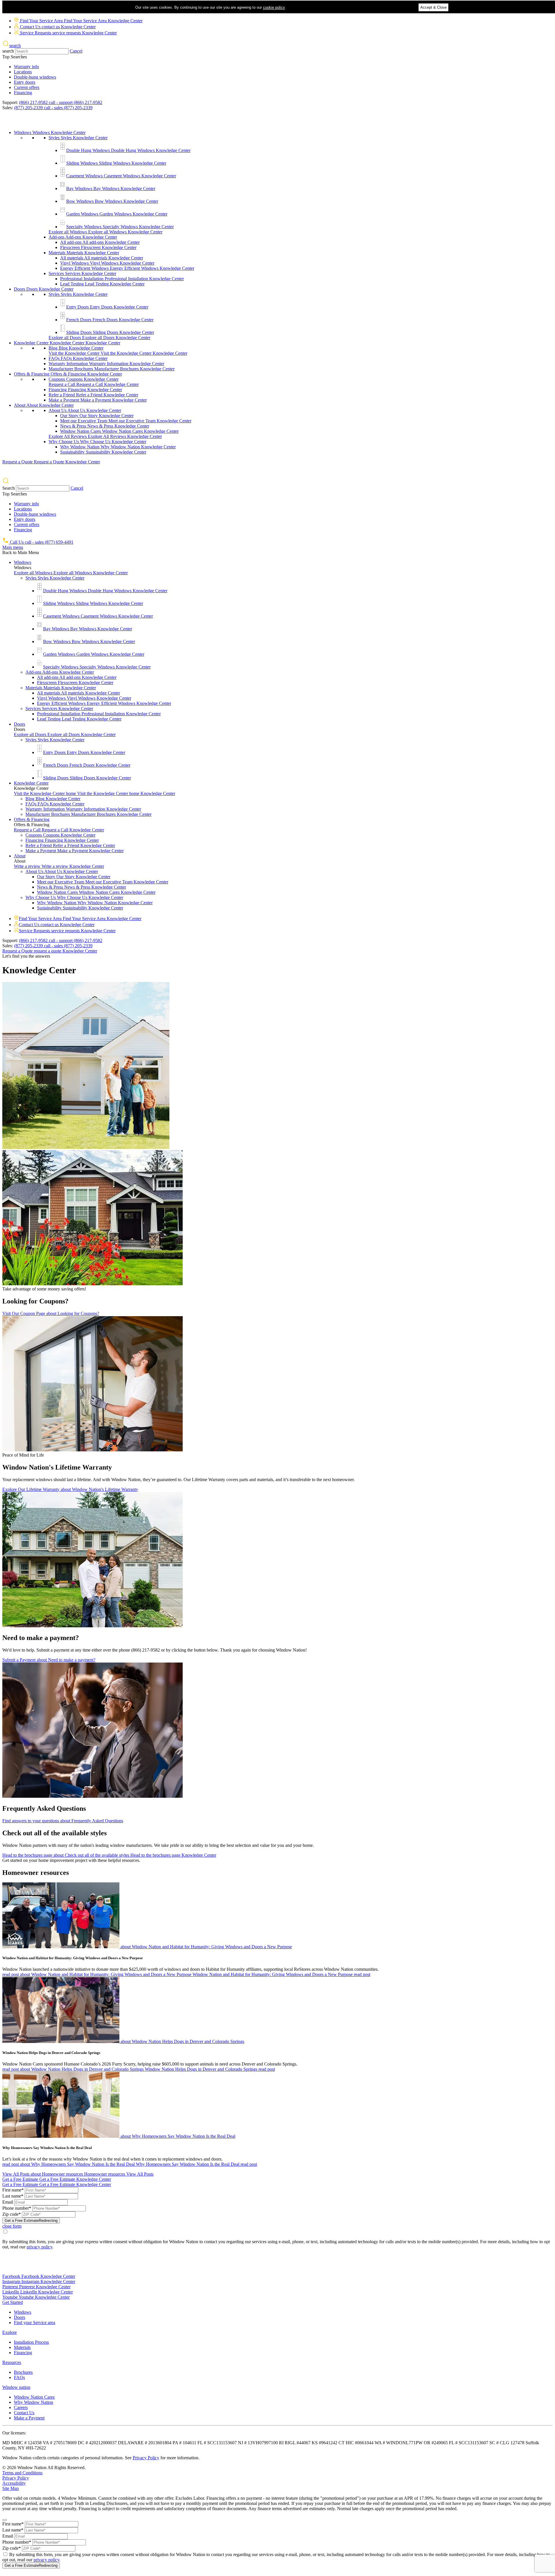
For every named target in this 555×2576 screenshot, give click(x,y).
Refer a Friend (93, 395)
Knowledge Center (67, 343)
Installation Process (31, 2342)
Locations (23, 72)
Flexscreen (98, 247)
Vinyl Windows (107, 263)
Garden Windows (117, 214)
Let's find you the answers (26, 956)
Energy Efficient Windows (127, 268)
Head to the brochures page (109, 1855)
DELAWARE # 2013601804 (145, 2443)
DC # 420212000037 (98, 2443)
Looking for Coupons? (35, 1301)
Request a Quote (51, 462)
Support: (10, 102)
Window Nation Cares (119, 431)
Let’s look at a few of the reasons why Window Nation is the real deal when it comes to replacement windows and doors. (112, 2159)
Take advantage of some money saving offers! (44, 1289)
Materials (84, 253)
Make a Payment (98, 400)
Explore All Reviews (105, 436)
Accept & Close (433, 7)
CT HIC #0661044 (357, 2443)
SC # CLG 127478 (507, 2443)
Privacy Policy (146, 2458)
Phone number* (17, 2208)
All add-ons (100, 242)
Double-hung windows (35, 77)
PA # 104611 (185, 2443)
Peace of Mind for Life (23, 1455)
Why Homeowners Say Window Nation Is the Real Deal (47, 2148)
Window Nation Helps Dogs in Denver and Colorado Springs (51, 2053)
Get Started (13, 2302)
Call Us (41, 542)
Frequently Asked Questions (44, 1808)
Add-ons (83, 237)
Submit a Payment (49, 1660)
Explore (10, 2332)
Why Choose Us (97, 442)
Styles (78, 138)
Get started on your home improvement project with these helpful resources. (71, 1860)
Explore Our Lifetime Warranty (70, 1489)
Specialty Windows (120, 227)
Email (8, 2202)
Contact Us (57, 27)
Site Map (11, 2488)
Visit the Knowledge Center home (95, 793)
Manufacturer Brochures (112, 369)
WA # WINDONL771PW (399, 2443)
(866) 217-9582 (61, 102)
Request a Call (94, 384)
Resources (12, 2362)
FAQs (78, 358)
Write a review (59, 866)
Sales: (8, 108)
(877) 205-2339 (53, 108)
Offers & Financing (68, 374)
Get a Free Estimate (57, 2179)
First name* (13, 2190)
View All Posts (78, 2174)
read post (186, 1974)
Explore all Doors (99, 338)
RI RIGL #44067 (295, 2443)
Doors (44, 289)
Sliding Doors (110, 332)
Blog (76, 348)
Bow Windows (112, 201)
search (8, 51)
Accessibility (14, 2483)
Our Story (97, 416)
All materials (102, 258)
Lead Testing (102, 284)
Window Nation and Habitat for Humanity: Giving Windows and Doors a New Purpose (73, 1958)
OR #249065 (436, 2443)
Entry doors (25, 82)
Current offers (27, 87)
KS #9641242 (325, 2443)
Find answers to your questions (63, 1821)
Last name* (13, 2196)
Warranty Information (106, 364)
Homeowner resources (36, 1873)
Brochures (23, 2372)
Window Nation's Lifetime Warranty (57, 1467)
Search (9, 488)
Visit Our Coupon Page (51, 1313)
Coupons (84, 379)
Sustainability (103, 452)
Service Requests (68, 33)
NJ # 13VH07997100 (258, 2443)
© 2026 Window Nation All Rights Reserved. (44, 2468)
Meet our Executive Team (126, 421)
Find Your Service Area (81, 21)
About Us (85, 410)
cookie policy (274, 7)
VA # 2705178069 (60, 2443)
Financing (23, 93)
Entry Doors (107, 307)
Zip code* (12, 2214)
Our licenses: (14, 2433)
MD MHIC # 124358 (23, 2443)
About (44, 405)
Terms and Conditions (22, 2473)
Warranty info (26, 67)
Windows (50, 132)
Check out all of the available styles (54, 1833)
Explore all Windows (106, 232)
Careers (21, 2407)
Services (82, 273)
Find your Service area (35, 2323)
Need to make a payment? (41, 1638)
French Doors (110, 320)
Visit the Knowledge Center (118, 353)
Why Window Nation (118, 447)
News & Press (105, 426)
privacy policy (39, 2247)
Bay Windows (111, 188)
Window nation (16, 2387)
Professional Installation (122, 279)
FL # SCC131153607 (218, 2443)
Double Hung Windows (128, 150)
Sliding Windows (116, 163)
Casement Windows (121, 176)
